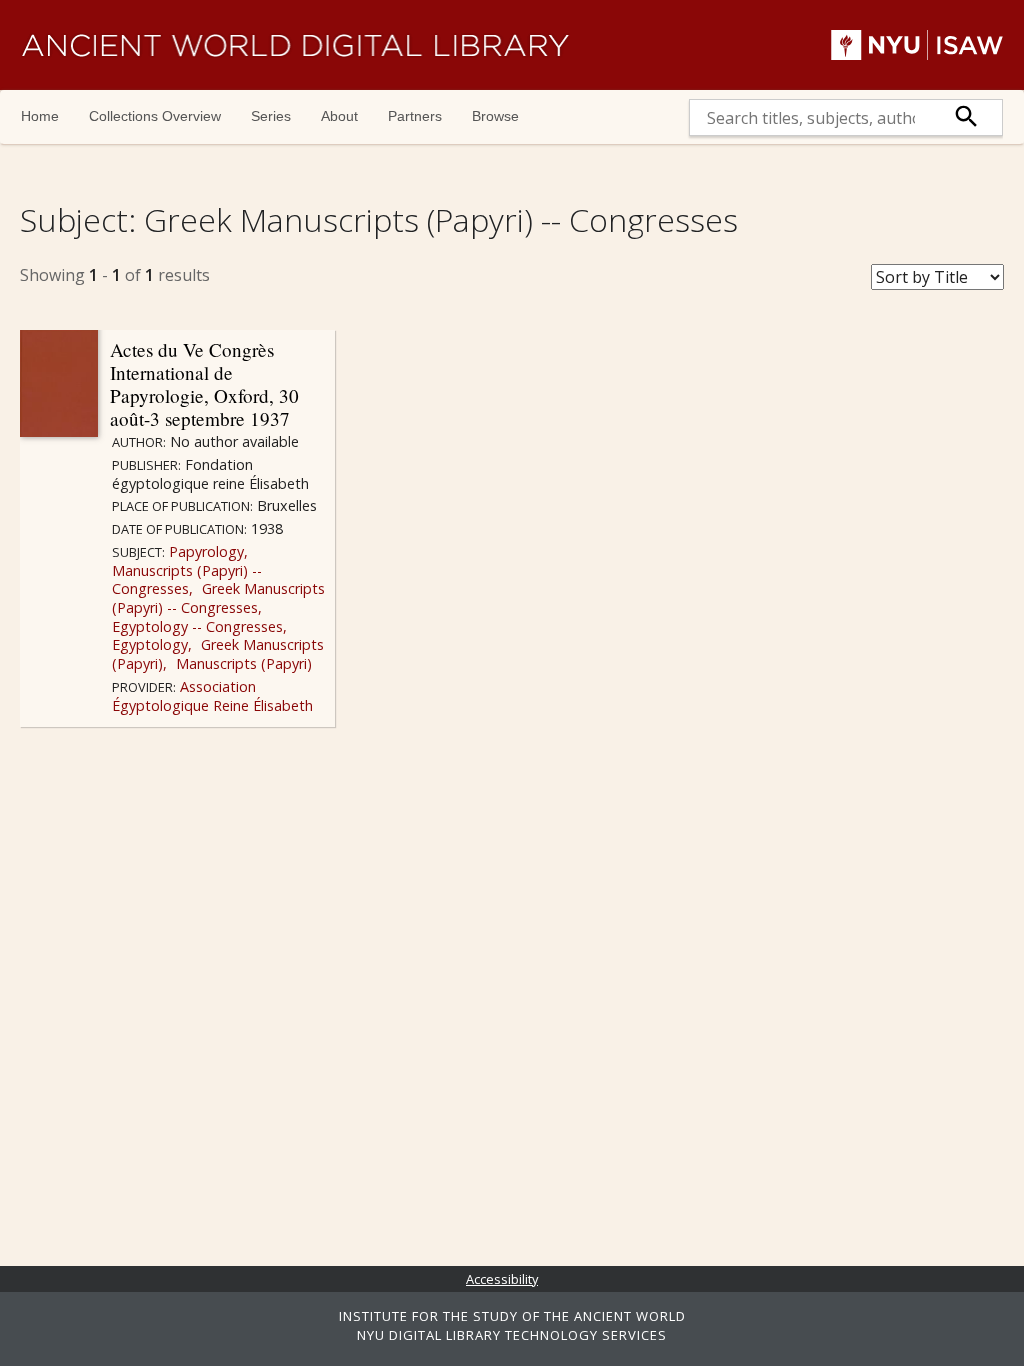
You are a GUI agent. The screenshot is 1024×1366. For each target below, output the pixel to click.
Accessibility (502, 1279)
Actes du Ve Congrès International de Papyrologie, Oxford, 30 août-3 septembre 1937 (204, 384)
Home (40, 116)
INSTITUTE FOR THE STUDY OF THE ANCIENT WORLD (512, 1316)
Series (271, 116)
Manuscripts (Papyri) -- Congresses (187, 580)
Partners (415, 116)
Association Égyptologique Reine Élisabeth (212, 696)
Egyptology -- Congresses (197, 626)
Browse (495, 116)
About (339, 116)
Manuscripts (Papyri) (242, 663)
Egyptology (150, 644)
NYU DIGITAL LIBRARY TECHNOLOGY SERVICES (512, 1335)
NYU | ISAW (917, 45)
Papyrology (204, 551)
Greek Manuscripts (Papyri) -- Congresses (218, 598)
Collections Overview (155, 116)
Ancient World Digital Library (295, 45)
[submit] (967, 117)
